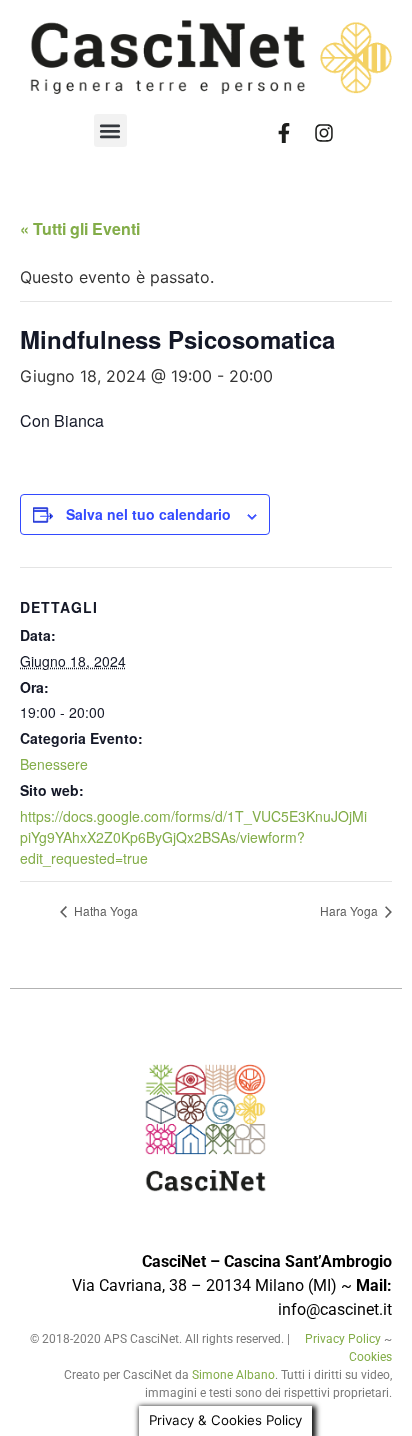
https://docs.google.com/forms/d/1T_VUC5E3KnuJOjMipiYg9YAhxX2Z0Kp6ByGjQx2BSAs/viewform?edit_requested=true (193, 837)
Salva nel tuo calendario (148, 514)
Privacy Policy (344, 1339)
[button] (110, 130)
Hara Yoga (350, 910)
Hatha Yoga (104, 910)
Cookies (370, 1357)
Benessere (54, 764)
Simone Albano (233, 1375)
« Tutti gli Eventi (80, 228)
